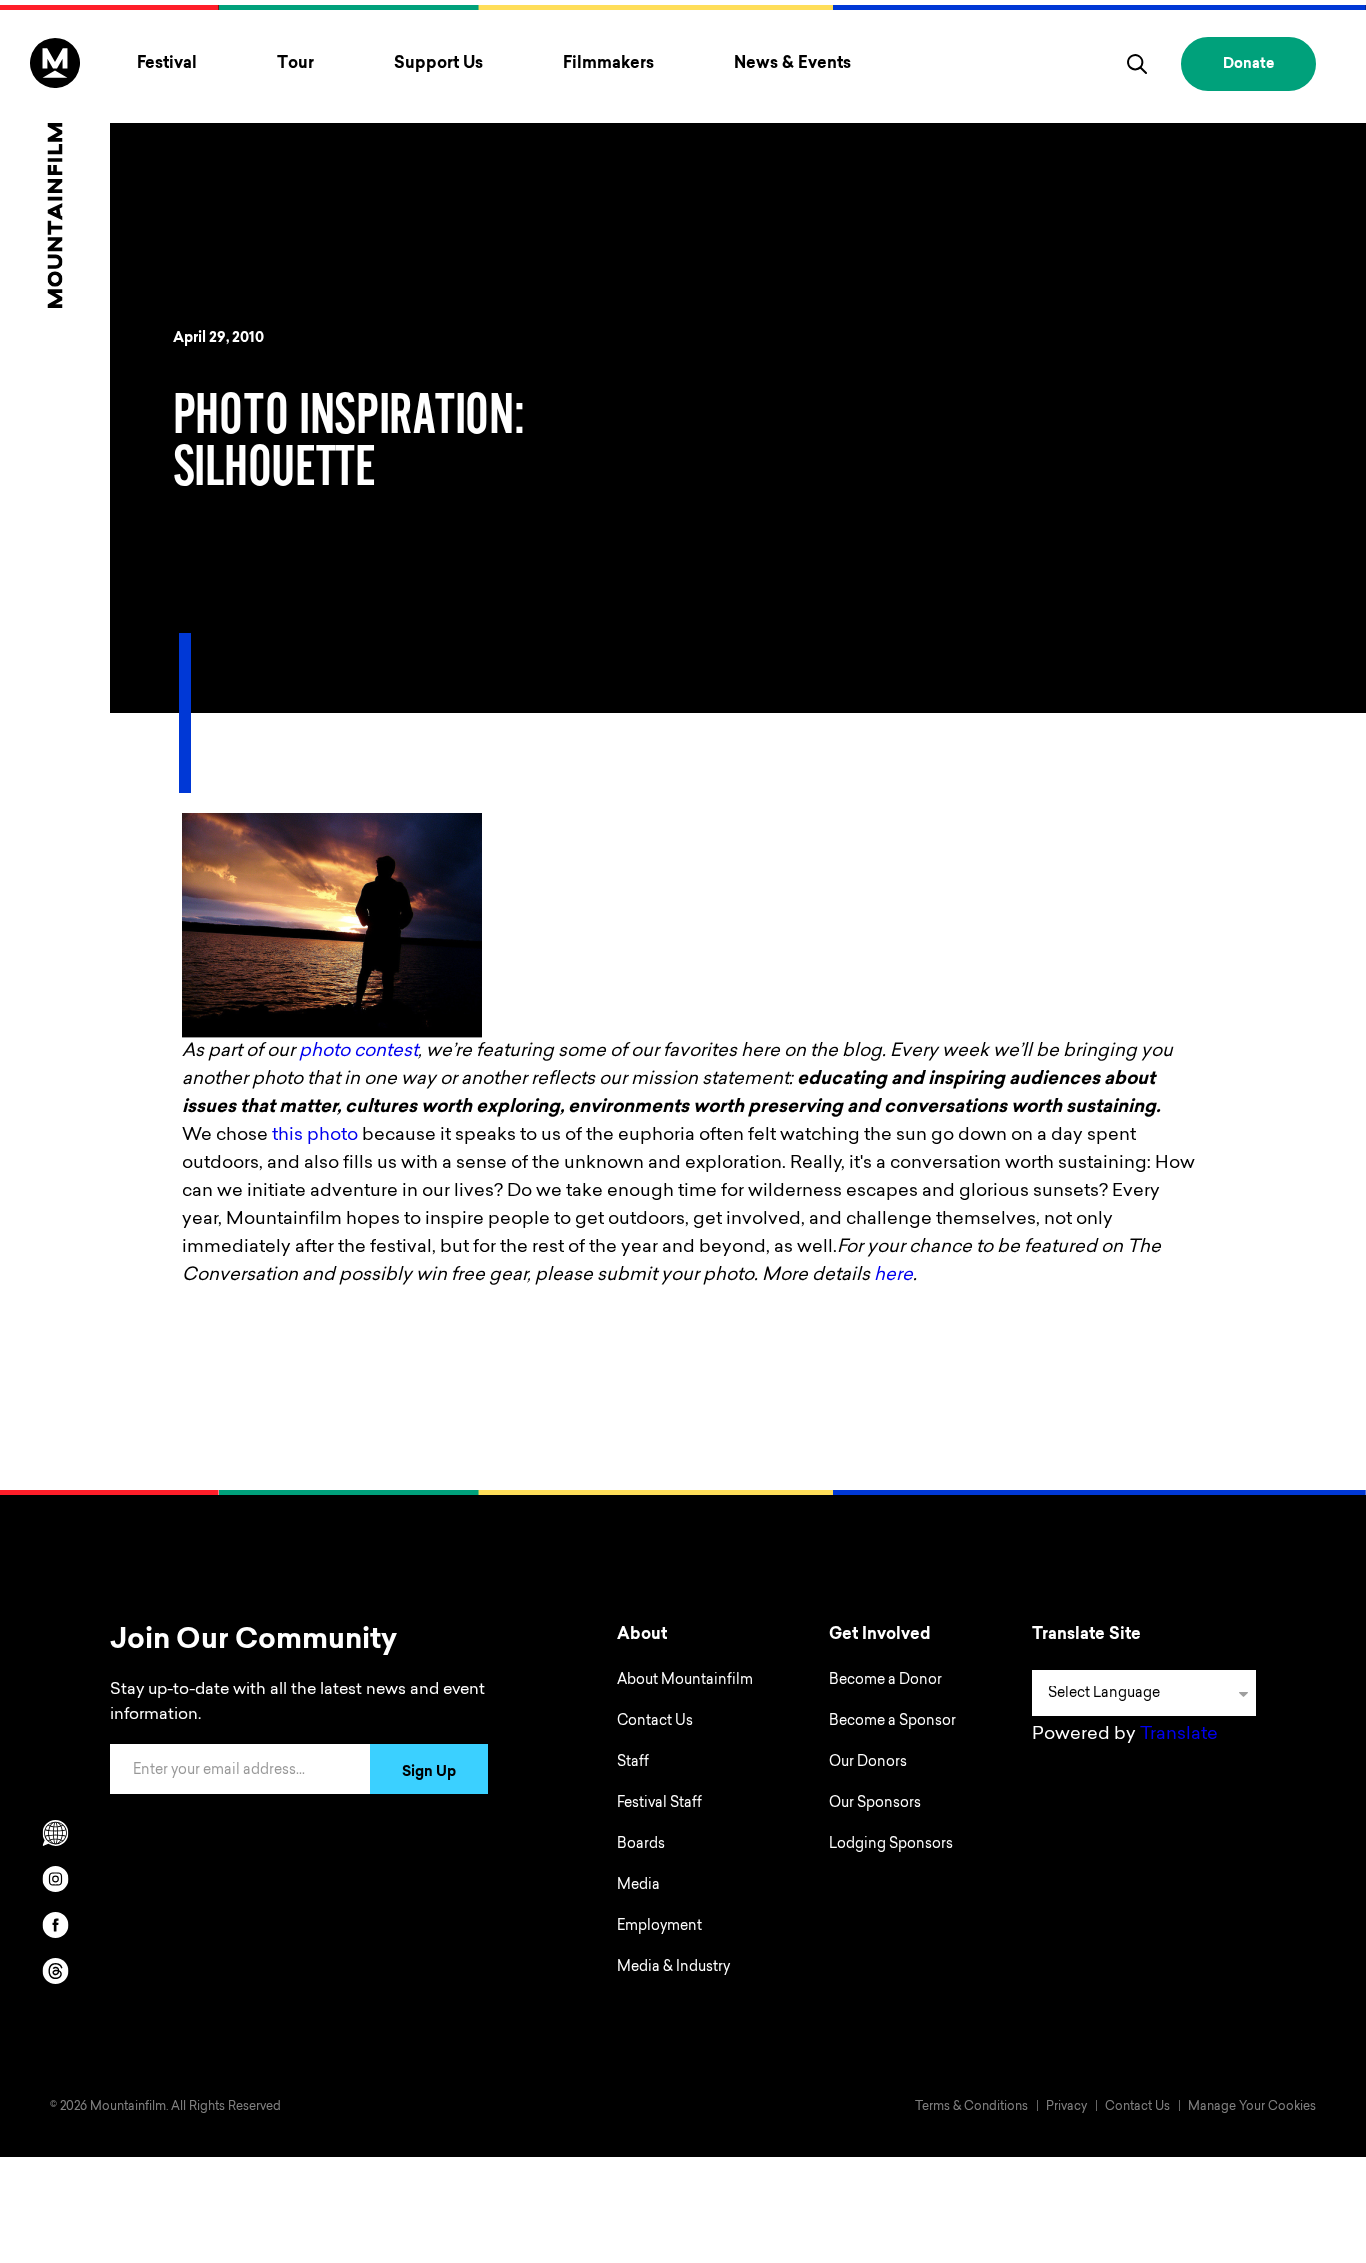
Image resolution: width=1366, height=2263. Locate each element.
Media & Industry (673, 1968)
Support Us (438, 64)
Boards (641, 1845)
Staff (633, 1763)
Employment (659, 1927)
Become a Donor (885, 1681)
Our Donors (868, 1763)
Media (638, 1886)
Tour (295, 64)
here (893, 1276)
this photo (315, 1136)
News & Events (792, 64)
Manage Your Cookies (1252, 2107)
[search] (1137, 64)
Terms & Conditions (971, 2107)
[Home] (55, 173)
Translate (1179, 1735)
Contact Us (655, 1722)
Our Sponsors (875, 1804)
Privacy (1066, 2107)
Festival (167, 64)
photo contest (358, 1052)
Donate (1248, 65)
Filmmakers (608, 64)
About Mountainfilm (685, 1681)
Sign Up (429, 1773)
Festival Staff (659, 1804)
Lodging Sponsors (891, 1845)
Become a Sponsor (892, 1722)
